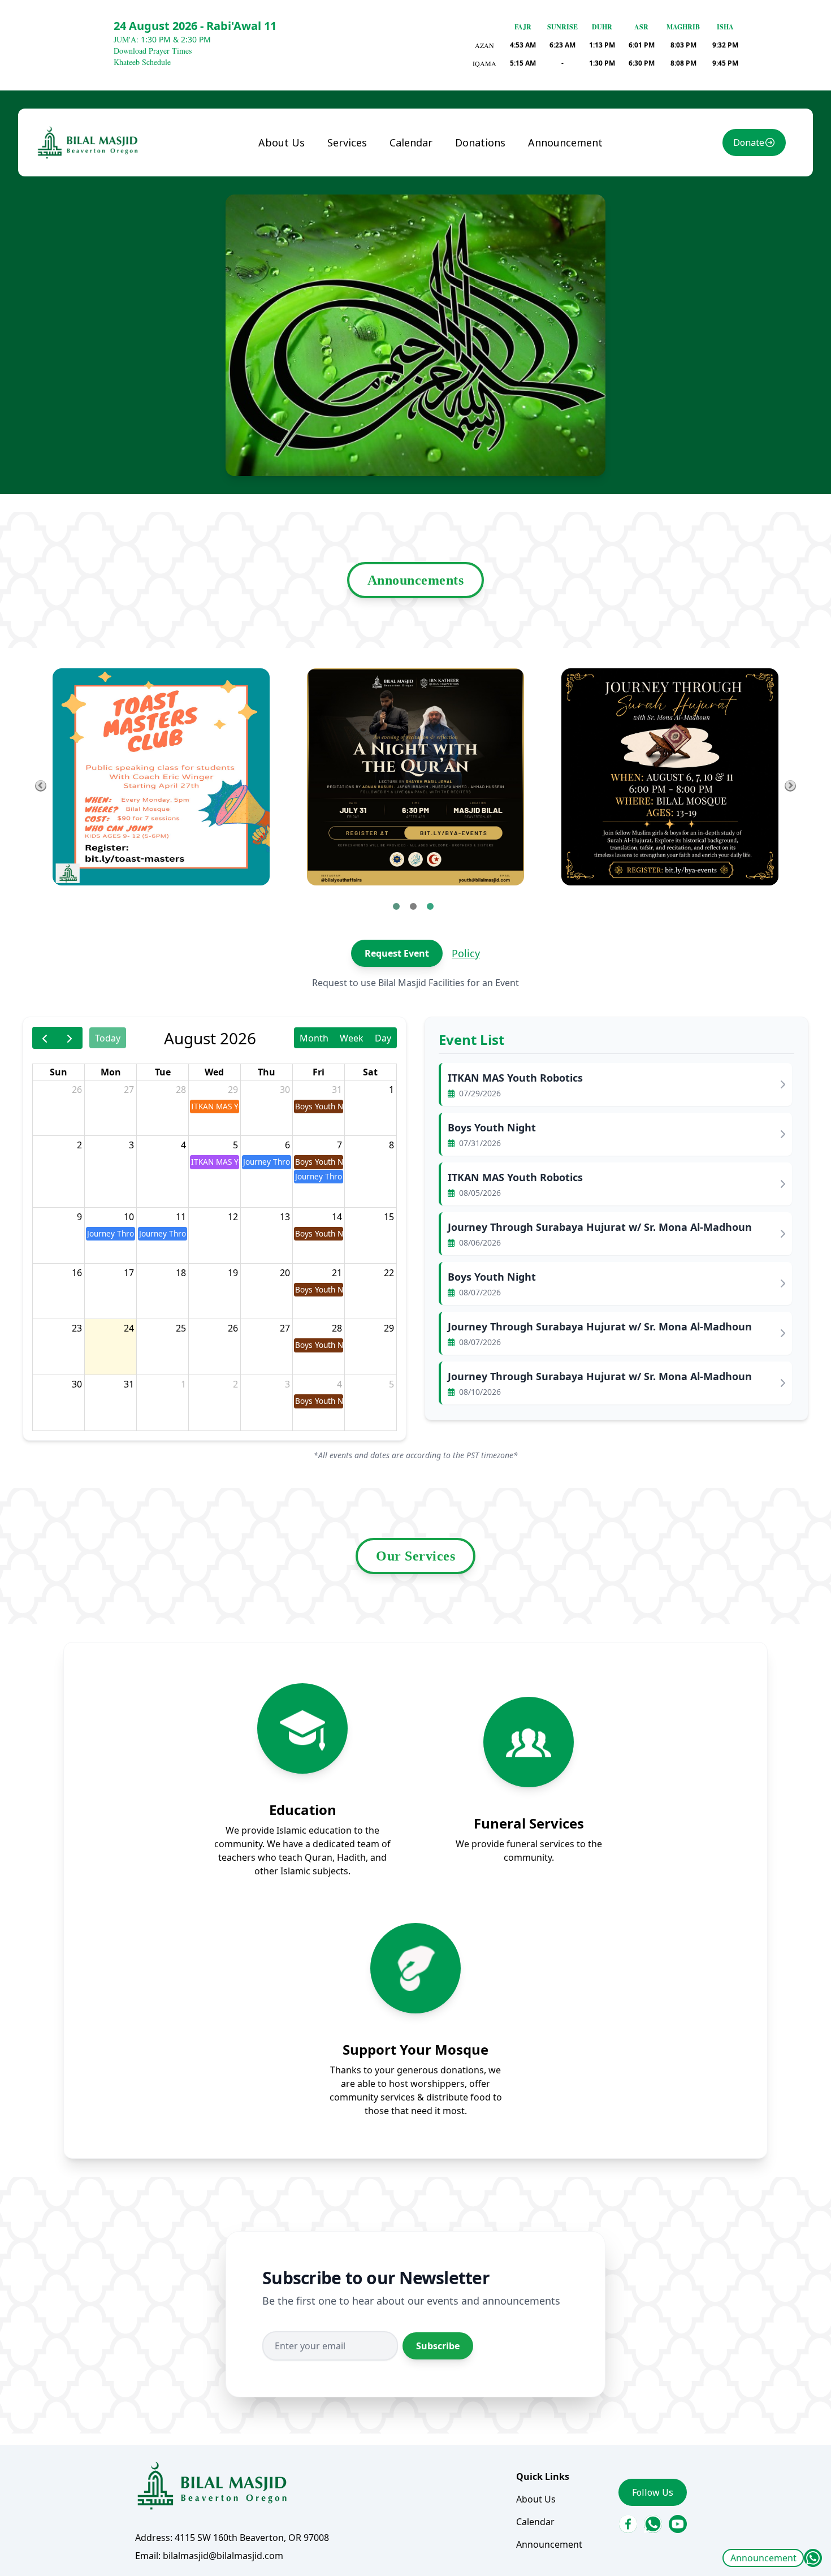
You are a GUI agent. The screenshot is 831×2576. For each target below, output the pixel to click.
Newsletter (292, 212)
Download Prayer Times (153, 51)
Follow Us (653, 2492)
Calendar (411, 142)
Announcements (416, 580)
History (284, 189)
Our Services (415, 1556)
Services (347, 142)
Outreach (357, 293)
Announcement (763, 2558)
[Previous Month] (45, 1038)
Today (108, 1038)
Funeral (353, 167)
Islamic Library (352, 241)
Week (352, 1038)
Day (383, 1038)
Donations (480, 142)
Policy (466, 953)
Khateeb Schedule (142, 62)
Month (314, 1038)
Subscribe (438, 2346)
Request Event (397, 953)
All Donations (494, 167)
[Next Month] (70, 1038)
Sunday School (367, 189)
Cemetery (357, 271)
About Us (282, 142)
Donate (749, 142)
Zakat (477, 189)
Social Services (368, 212)
